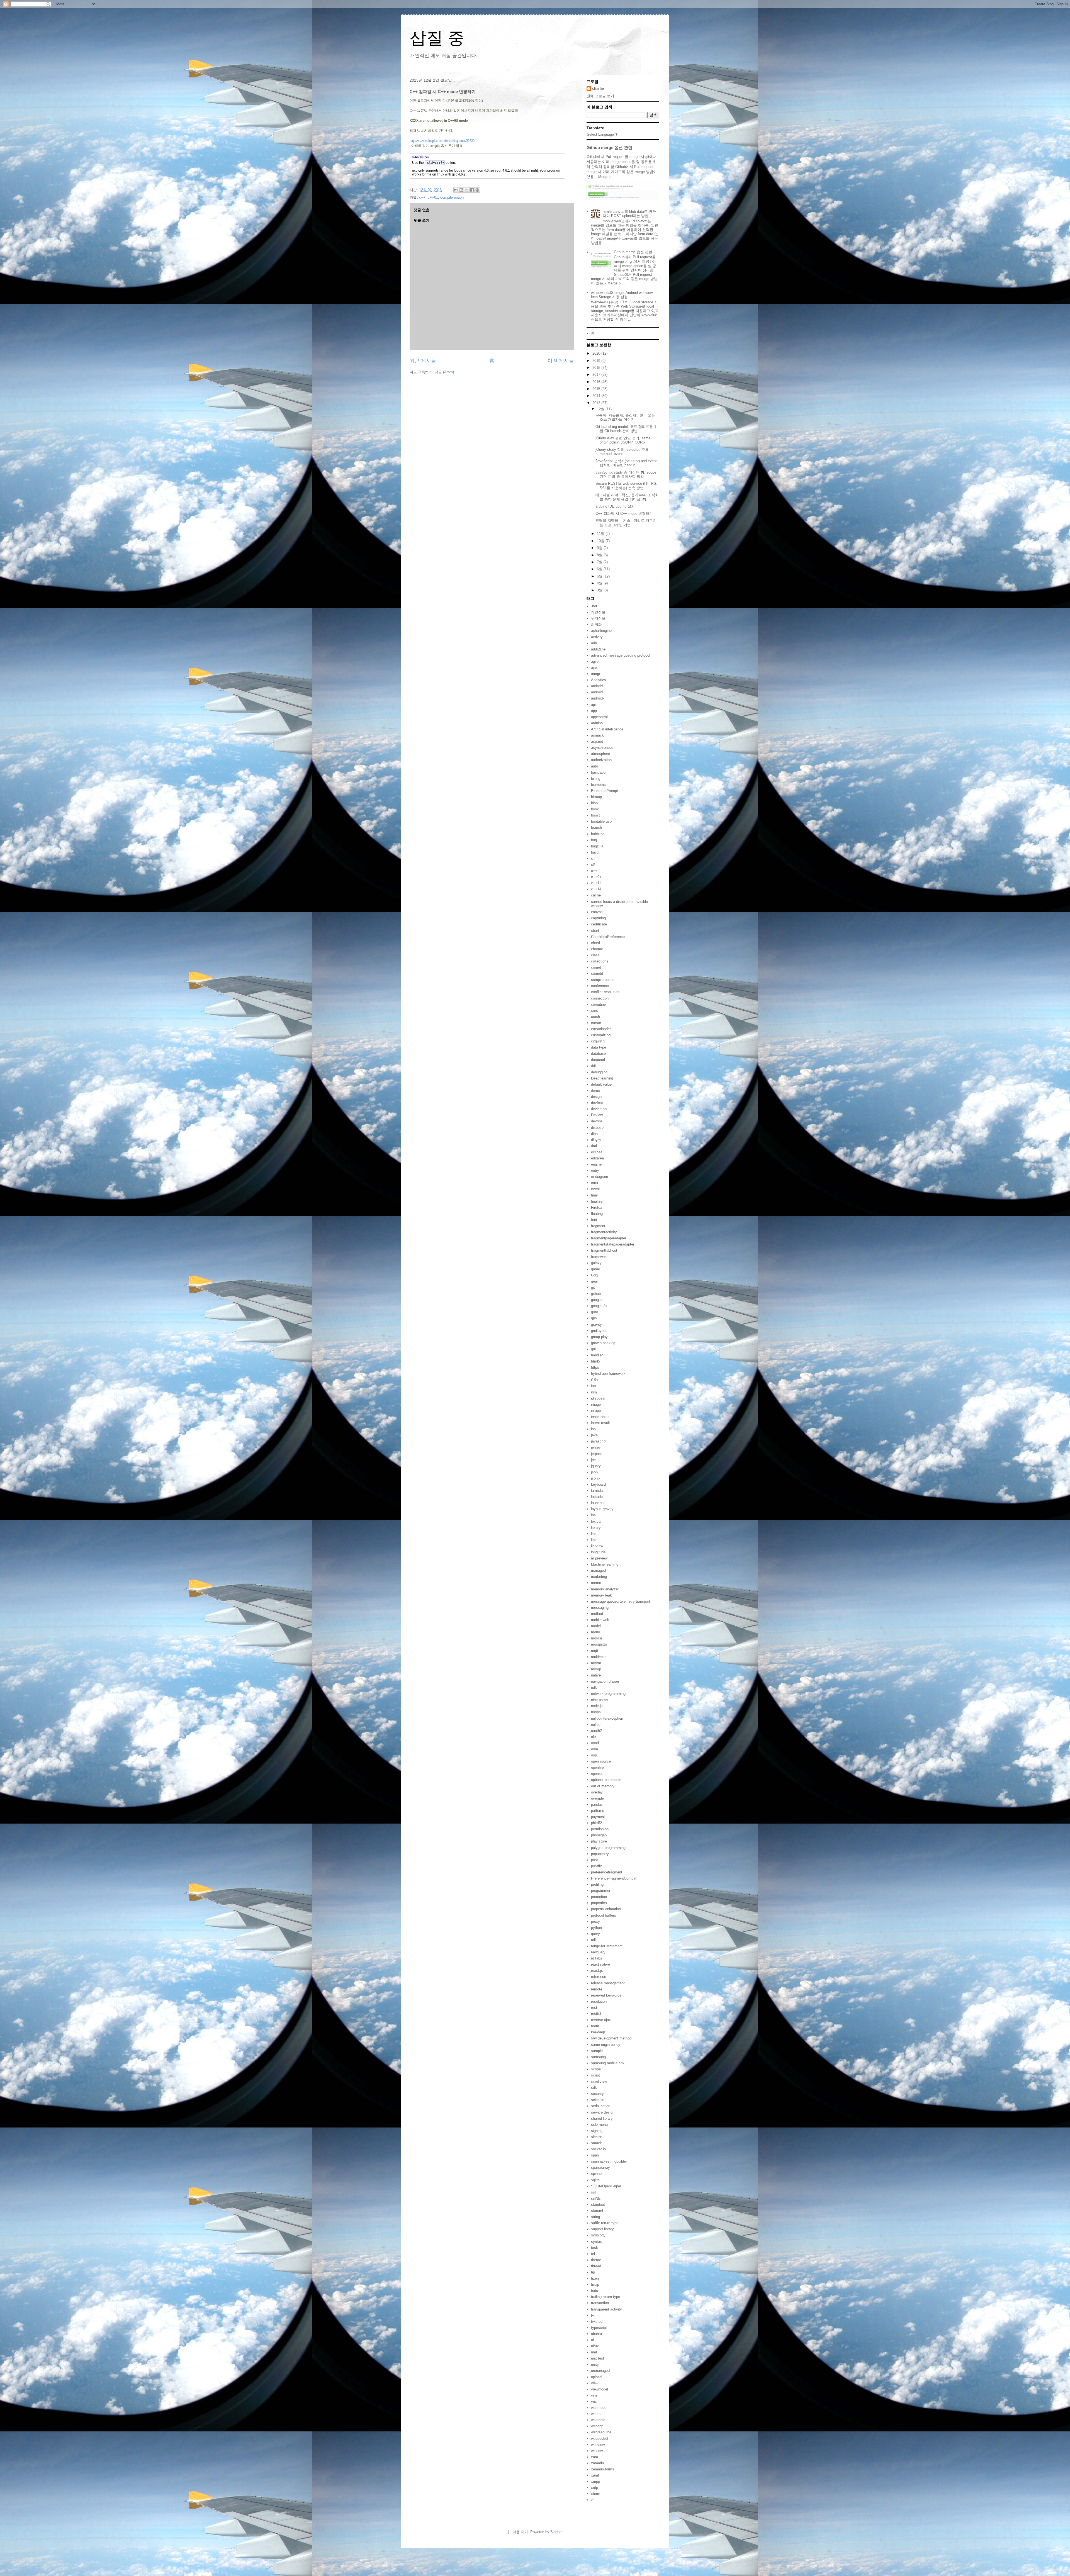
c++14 (596, 889)
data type (599, 1047)
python (596, 1928)
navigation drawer (605, 1681)
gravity (596, 1324)
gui (593, 1349)
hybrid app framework (608, 1374)
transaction (600, 2303)
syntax (596, 2242)
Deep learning (602, 1078)
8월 (600, 555)
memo (596, 1583)
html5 (595, 1361)
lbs (593, 1515)
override (597, 1798)
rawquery (598, 1952)
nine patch (599, 1700)
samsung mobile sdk (608, 2063)
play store (599, 1841)
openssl (597, 1774)
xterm (596, 2494)
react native (600, 1964)
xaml (595, 2475)
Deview (597, 1115)
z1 (593, 2500)
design (596, 1097)
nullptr (596, 1725)
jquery (596, 1466)
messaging (600, 1608)
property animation (606, 1909)
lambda (597, 1491)
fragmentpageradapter (609, 1238)
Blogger (556, 2532)
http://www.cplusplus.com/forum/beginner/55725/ (442, 141)
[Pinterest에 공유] (477, 190)
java (594, 1435)
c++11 (596, 883)
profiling (597, 1884)
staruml (597, 2211)
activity (597, 637)
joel (594, 1460)
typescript (599, 2328)
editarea (597, 1158)
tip (593, 2272)
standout (598, 2205)
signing (597, 2131)
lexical (596, 1521)
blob (594, 803)
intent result (600, 1423)
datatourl (598, 1060)
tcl (593, 2254)
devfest (597, 1103)
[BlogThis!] (461, 190)
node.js (597, 1706)
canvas (597, 912)
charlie (598, 88)
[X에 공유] (467, 190)
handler (597, 1355)
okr (594, 1737)
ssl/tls (596, 2198)
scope (596, 2069)
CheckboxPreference (608, 937)
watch (596, 2414)
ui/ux (595, 2346)
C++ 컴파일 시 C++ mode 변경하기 (624, 514)
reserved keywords (606, 1995)
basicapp (598, 772)
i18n (594, 1380)
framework (599, 1257)
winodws (598, 2451)
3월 (600, 590)
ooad (595, 1743)
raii (593, 1940)
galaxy (596, 1263)
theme (596, 2260)
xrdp (594, 2488)
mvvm (596, 1663)
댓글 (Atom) (444, 372)
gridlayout (599, 1331)
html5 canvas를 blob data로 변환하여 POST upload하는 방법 (629, 214)
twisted (597, 2322)
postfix (596, 1866)
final (594, 1195)
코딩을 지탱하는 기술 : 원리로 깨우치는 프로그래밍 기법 (626, 523)
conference (600, 986)
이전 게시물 (561, 361)
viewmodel (600, 2389)
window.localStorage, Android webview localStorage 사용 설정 (622, 295)
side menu (599, 2125)
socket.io (598, 2149)
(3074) (420, 157)
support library (602, 2229)
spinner (597, 2174)
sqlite (595, 2180)
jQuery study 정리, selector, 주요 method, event (622, 452)
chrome (597, 949)
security (597, 2094)
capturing (598, 918)
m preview (599, 1558)
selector (597, 2100)
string (595, 2217)
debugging (599, 1072)
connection (600, 998)
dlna (594, 1134)
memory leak (601, 1595)
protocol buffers (604, 1915)
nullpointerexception (607, 1718)
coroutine (598, 1004)
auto (594, 766)
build (595, 852)
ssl (593, 2192)
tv (593, 2315)
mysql (596, 1669)
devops (597, 1121)
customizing (601, 1035)
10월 (601, 541)
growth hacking (603, 1343)
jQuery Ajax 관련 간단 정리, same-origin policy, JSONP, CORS (623, 440)
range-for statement (607, 1946)
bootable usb (601, 821)
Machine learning (605, 1564)
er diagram (600, 1177)
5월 (600, 576)
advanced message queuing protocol (621, 655)
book (595, 809)
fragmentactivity (604, 1232)
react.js (597, 1971)
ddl (593, 1066)
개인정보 (598, 612)
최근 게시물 (423, 361)
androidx (598, 698)
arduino (597, 723)
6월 (600, 569)
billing (596, 778)
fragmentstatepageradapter (613, 1244)
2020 (597, 353)
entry (595, 1170)
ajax (594, 668)
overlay (597, 1792)
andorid (597, 686)
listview (597, 1546)
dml (594, 1146)
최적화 (596, 624)
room (595, 2026)
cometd (597, 973)
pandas (597, 1804)
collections (600, 961)
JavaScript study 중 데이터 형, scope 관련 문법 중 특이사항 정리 (626, 475)
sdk (594, 2088)
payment (598, 1817)
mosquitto (599, 1644)
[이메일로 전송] (456, 190)
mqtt (595, 1651)
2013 (597, 403)
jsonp (595, 1478)
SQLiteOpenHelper (606, 2186)
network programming (608, 1694)
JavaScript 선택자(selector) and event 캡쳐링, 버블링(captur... (626, 463)
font (594, 1220)
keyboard (598, 1484)
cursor (596, 1023)
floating (597, 1214)
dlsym (596, 1140)
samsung (598, 2057)
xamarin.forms (603, 2469)
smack (596, 2143)
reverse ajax (601, 2020)
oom (594, 1749)
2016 (597, 382)
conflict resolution (605, 992)
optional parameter (606, 1780)
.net (594, 606)
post (594, 1860)
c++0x (433, 197)
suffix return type (605, 2223)
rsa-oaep (598, 2032)
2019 (597, 361)
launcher (598, 1503)
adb (594, 643)
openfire (597, 1767)
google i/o (599, 1306)
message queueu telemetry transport (621, 1601)
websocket (600, 2439)
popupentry (600, 1854)
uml (594, 2352)
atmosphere (600, 754)
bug (594, 840)
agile (595, 661)
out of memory (603, 1786)
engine (596, 1164)
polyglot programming (608, 1848)
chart (595, 931)
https (595, 1367)
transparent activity (606, 2309)
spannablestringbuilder (609, 2161)
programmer (601, 1891)
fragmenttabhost (604, 1250)
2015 (597, 389)
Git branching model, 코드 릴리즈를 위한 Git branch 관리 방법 (627, 429)
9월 (600, 548)
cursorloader (601, 1029)
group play (599, 1337)
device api (599, 1109)
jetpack (597, 1454)
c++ (422, 197)
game (595, 1269)
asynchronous (602, 748)
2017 (597, 375)
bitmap (596, 797)
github (596, 1294)
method (597, 1614)
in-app (596, 1411)
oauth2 (596, 1731)
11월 (601, 534)
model (596, 1626)
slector (596, 2137)
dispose (597, 1128)
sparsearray (600, 2167)
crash (595, 1017)
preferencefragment (607, 1872)
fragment (598, 1226)
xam (594, 2457)
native (596, 1675)
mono (595, 1632)
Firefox (597, 1207)
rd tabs (597, 1958)
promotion (599, 1897)
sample (597, 2051)
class (595, 955)
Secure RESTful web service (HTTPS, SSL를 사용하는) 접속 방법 (626, 486)
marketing (599, 1577)
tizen (595, 2278)
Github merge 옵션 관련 (609, 148)
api (593, 705)
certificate (599, 924)
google (596, 1300)
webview (598, 2445)
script (595, 2075)
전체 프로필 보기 (600, 96)
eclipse (597, 1152)
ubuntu (596, 2334)
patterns (598, 1811)
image (596, 1404)
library (596, 1528)
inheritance (600, 1417)
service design (603, 2112)
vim (594, 2395)
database (598, 1053)
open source (601, 1761)
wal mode (599, 2408)
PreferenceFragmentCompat (614, 1878)
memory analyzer (605, 1589)
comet (596, 967)
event (595, 1189)
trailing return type (605, 2297)
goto (594, 1312)
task (594, 2248)
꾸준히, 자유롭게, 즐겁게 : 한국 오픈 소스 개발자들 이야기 (625, 417)
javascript (599, 1441)
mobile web (600, 1620)
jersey (596, 1447)
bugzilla (597, 846)
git (593, 1287)
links (595, 1540)
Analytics (599, 680)
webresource (601, 2432)
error (595, 1183)
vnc (594, 2401)
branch (596, 828)
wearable (598, 2420)
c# (593, 865)
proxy (595, 1921)
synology (598, 2235)
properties (599, 1903)
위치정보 (598, 618)
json (594, 1472)
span (595, 2155)
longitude (598, 1552)
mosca (596, 1638)
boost (595, 815)
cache (596, 895)
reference (599, 1977)
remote (597, 1989)
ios (593, 1429)
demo (595, 1090)
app (594, 711)
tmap (595, 2284)
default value (601, 1084)
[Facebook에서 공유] (472, 190)
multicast (598, 1657)
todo (594, 2291)
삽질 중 (437, 38)
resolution (599, 2001)
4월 (600, 583)
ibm (594, 1392)
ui (592, 2340)
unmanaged (600, 2371)
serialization (601, 2106)
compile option (452, 197)
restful (596, 2014)
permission (600, 1829)
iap (593, 1386)
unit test (598, 2358)
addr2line (598, 649)
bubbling (598, 834)
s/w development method (611, 2038)
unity (595, 2364)
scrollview (599, 2081)
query (595, 1934)
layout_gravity (602, 1509)
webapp (597, 2426)
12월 (601, 409)
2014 (597, 396)
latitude (597, 1497)
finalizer (597, 1201)
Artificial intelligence (607, 729)
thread (596, 2266)
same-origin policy (606, 2045)
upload (596, 2377)
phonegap (599, 1835)
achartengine (601, 631)
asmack (597, 735)
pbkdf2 (596, 1823)
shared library (602, 2118)
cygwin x (598, 1041)
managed (598, 1570)
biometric (598, 785)
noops (596, 1712)
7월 (600, 562)
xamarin (597, 2463)
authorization (601, 760)
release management (608, 1983)
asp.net (597, 741)
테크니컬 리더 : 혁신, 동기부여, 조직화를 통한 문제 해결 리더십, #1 (627, 497)
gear (594, 1281)
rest (594, 2008)
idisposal (598, 1398)
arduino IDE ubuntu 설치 (615, 506)
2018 (597, 368)
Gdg (594, 1275)
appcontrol (599, 717)
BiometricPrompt (605, 791)
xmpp (595, 2481)
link (594, 1534)
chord (595, 943)
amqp (595, 674)
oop (594, 1755)
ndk (594, 1687)
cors (594, 1011)
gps (594, 1318)
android (597, 692)
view (595, 2383)
